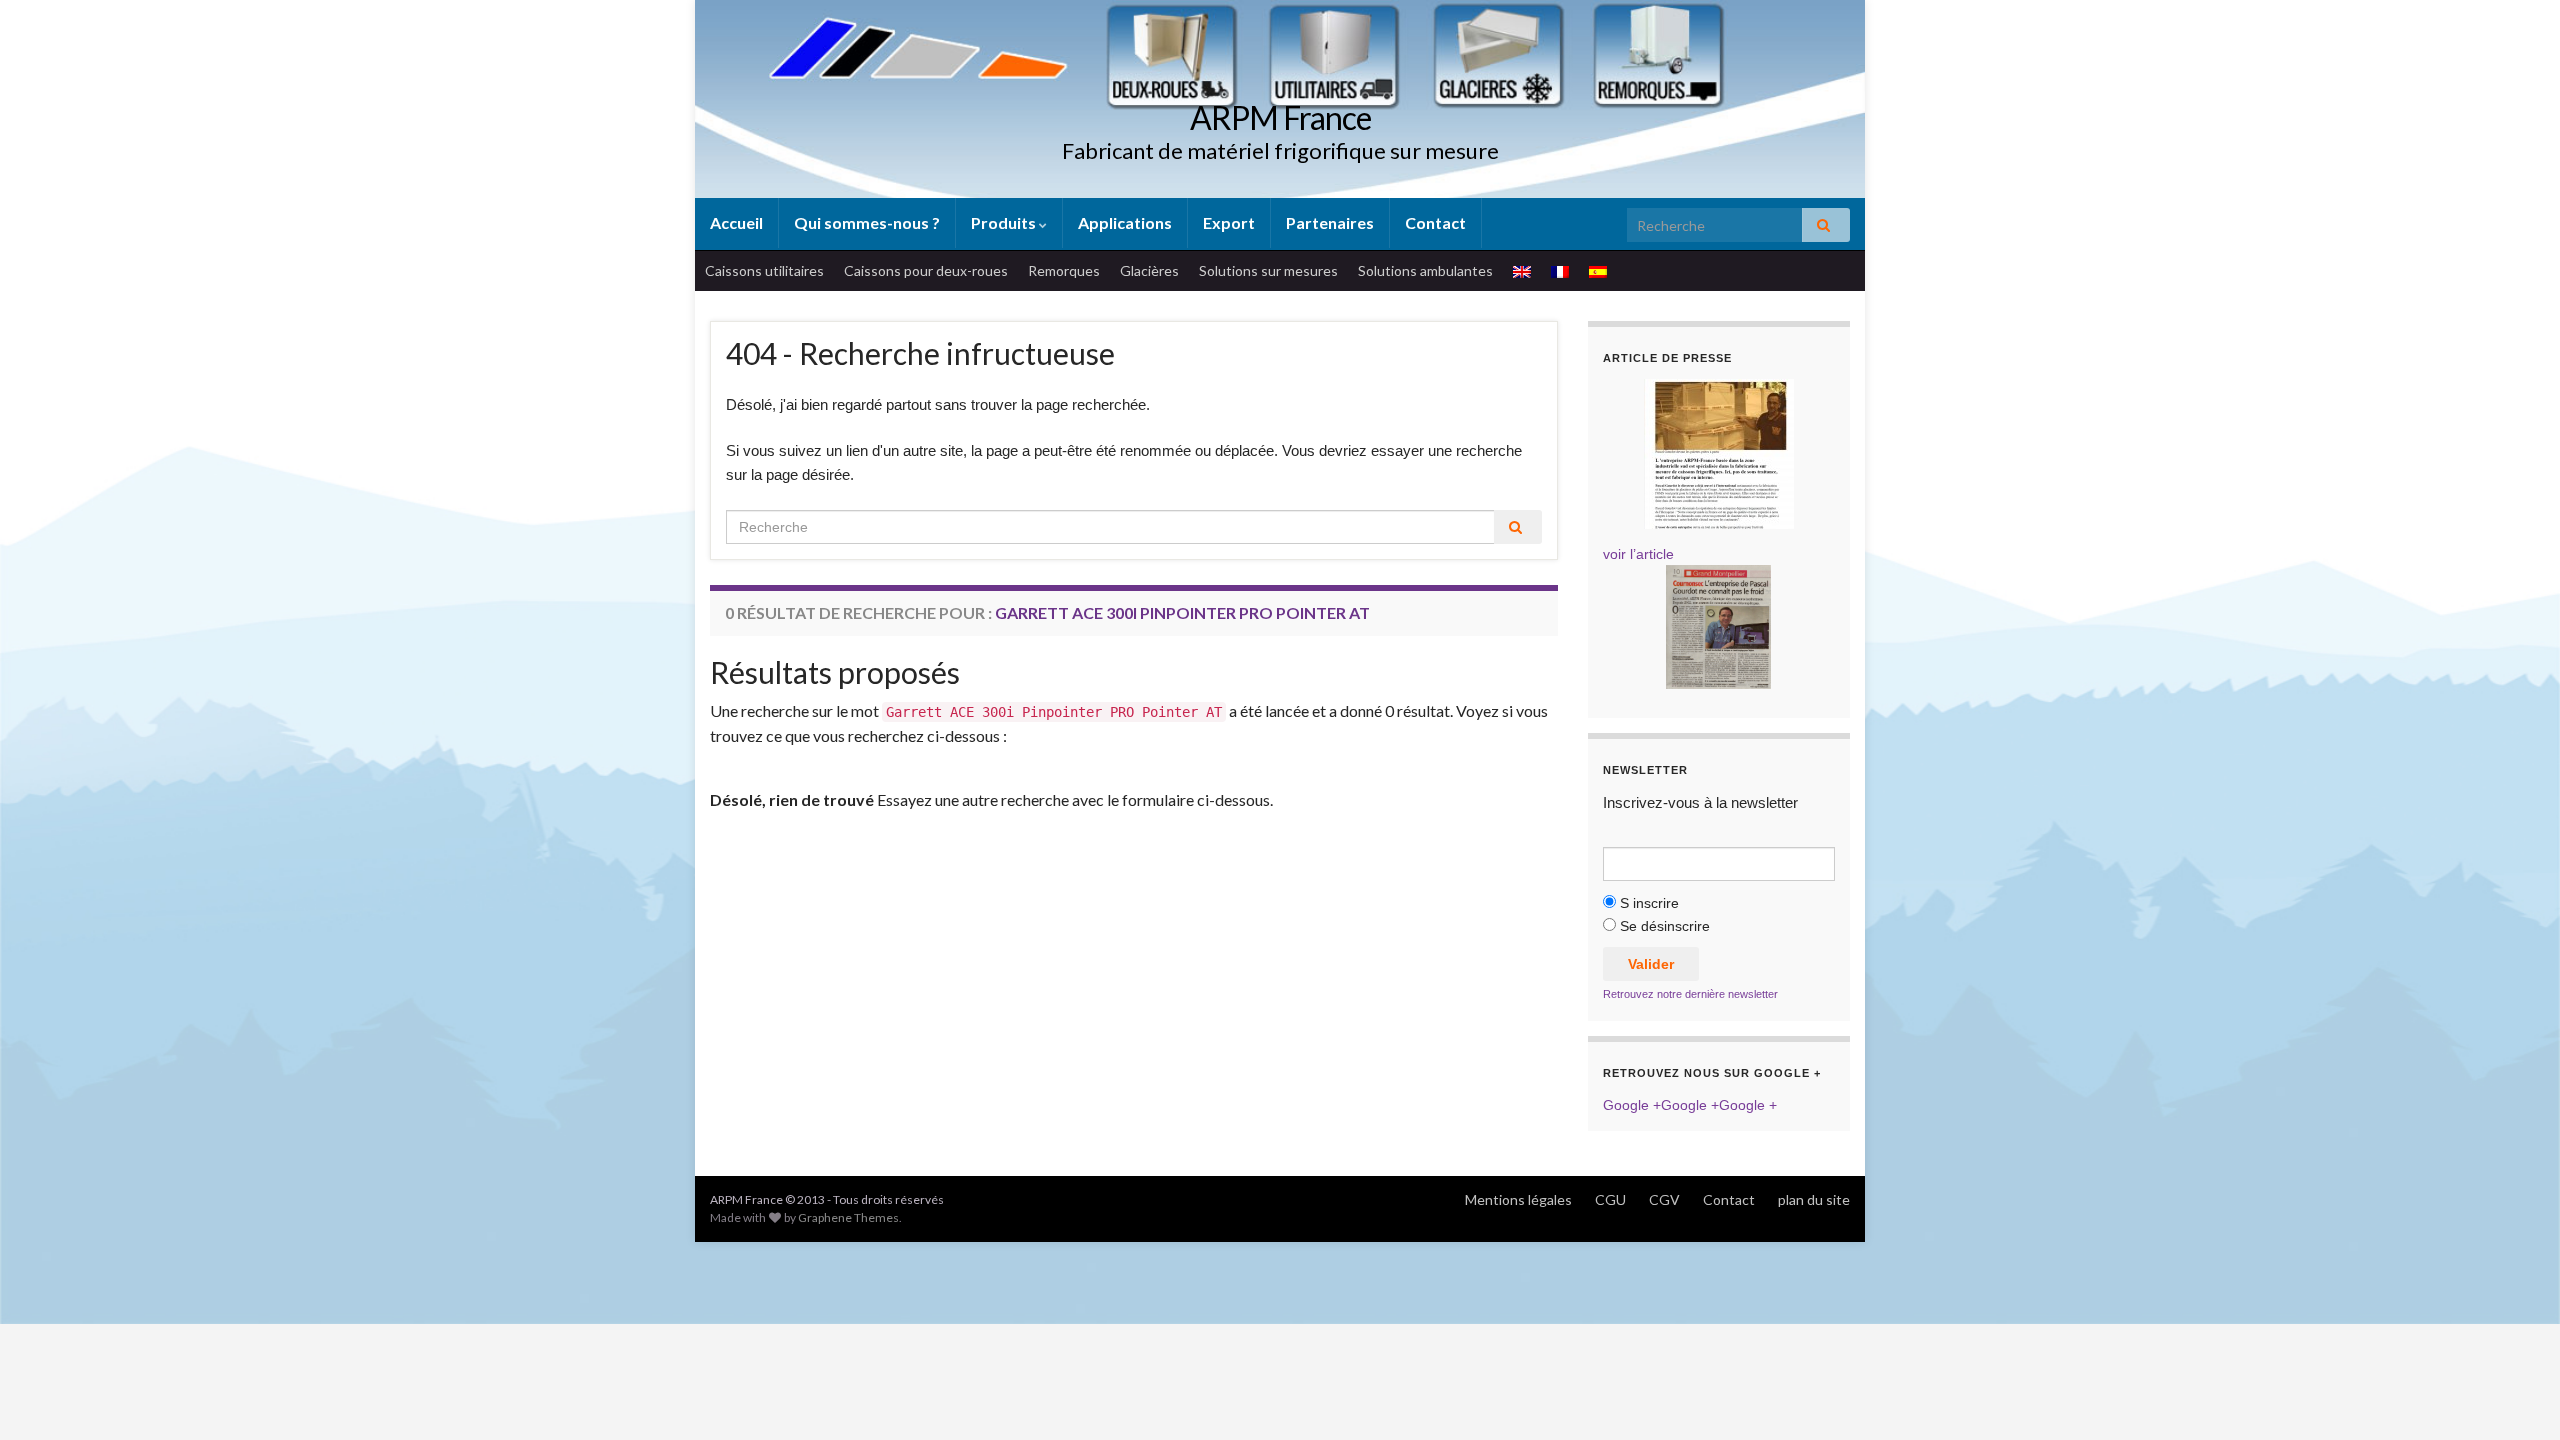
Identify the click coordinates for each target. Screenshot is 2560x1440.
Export (1229, 222)
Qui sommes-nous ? (867, 222)
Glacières (1149, 270)
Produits (1005, 222)
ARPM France (1280, 117)
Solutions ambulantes (1425, 270)
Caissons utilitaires (764, 270)
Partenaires (1330, 222)
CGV (1664, 1199)
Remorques (1064, 270)
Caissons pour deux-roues (926, 270)
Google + (1632, 1105)
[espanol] (1598, 271)
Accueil (736, 222)
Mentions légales (1518, 1199)
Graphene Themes (848, 1217)
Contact (1435, 222)
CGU (1610, 1199)
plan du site (1814, 1199)
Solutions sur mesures (1268, 270)
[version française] (1560, 271)
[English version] (1522, 271)
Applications (1125, 222)
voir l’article (1638, 554)
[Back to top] (2515, 1395)
